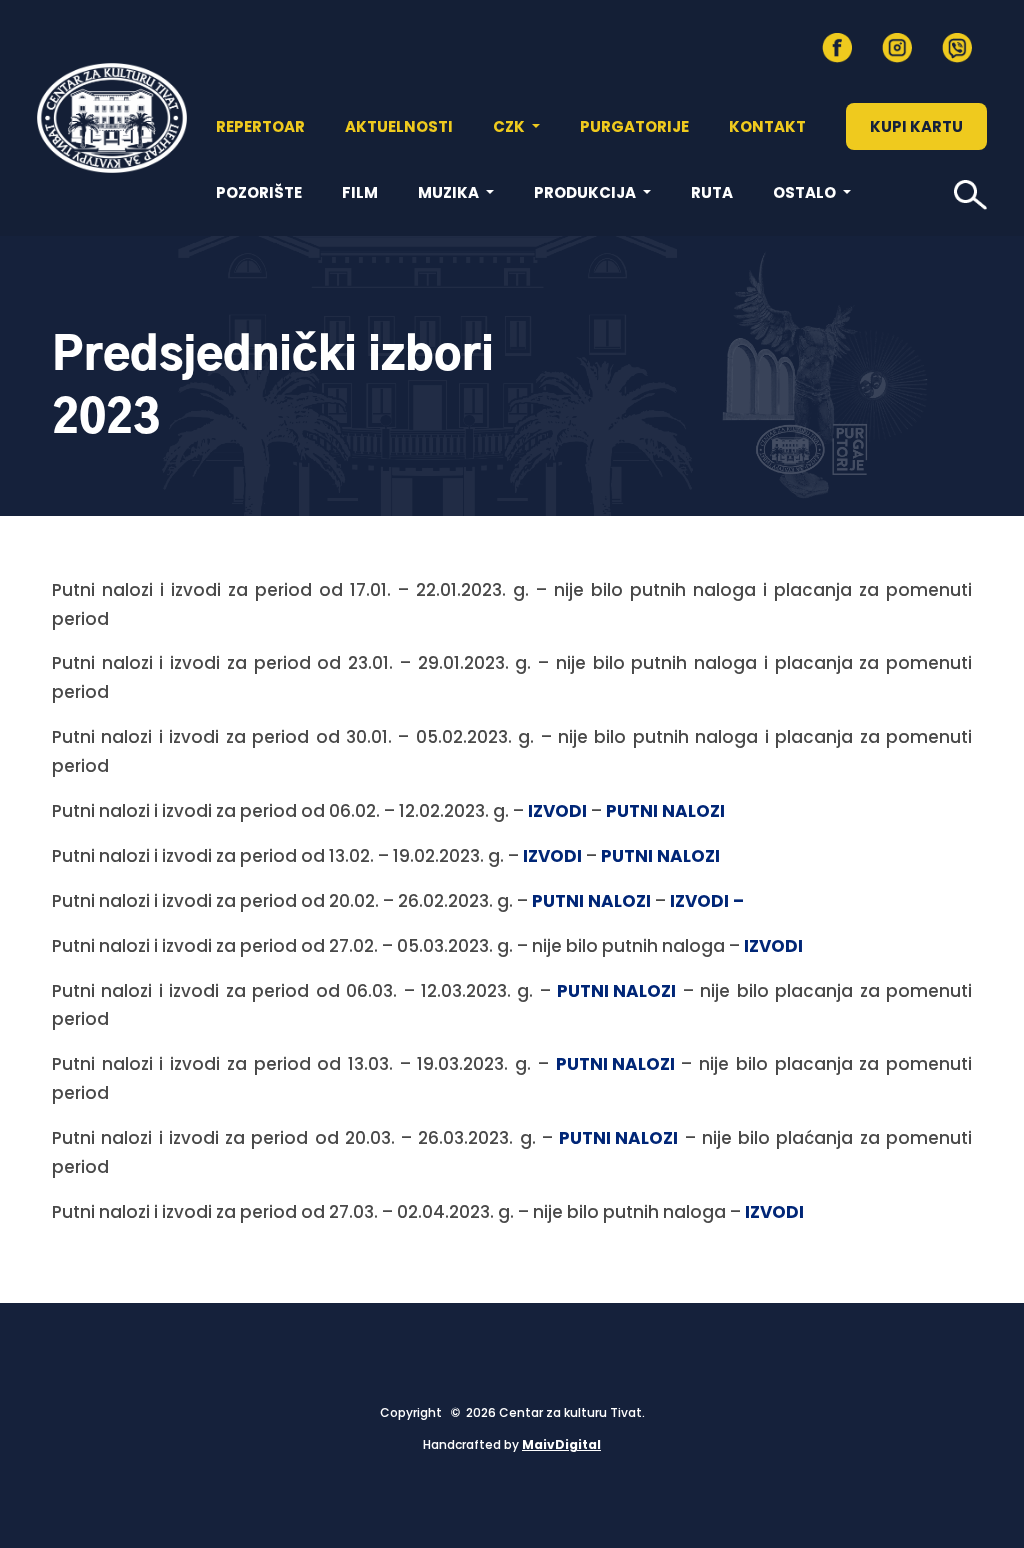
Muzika (450, 192)
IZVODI (557, 811)
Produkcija (586, 192)
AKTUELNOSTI (399, 126)
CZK (510, 126)
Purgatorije (634, 126)
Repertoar (260, 126)
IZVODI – (707, 901)
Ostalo (806, 192)
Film (360, 192)
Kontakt (767, 126)
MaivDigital (561, 1444)
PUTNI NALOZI (665, 811)
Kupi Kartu (916, 126)
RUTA (712, 192)
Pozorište (259, 192)
